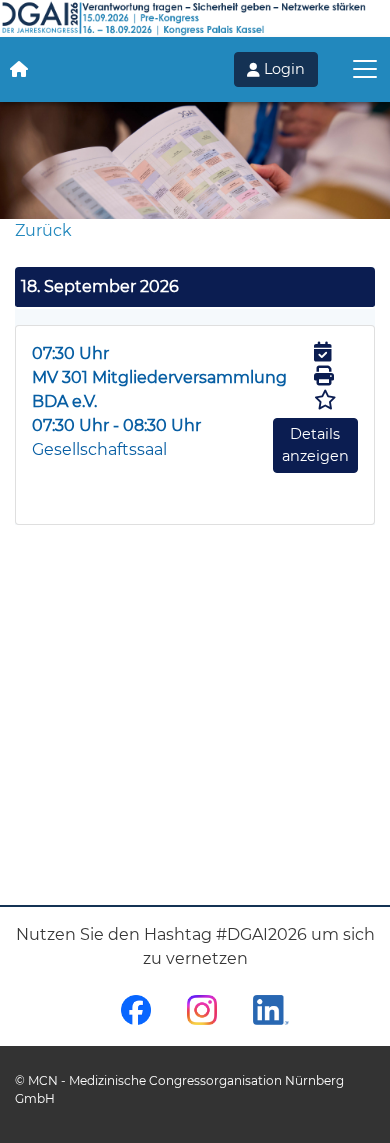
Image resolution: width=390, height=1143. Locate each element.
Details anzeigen (315, 445)
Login (282, 69)
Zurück (43, 230)
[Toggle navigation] (365, 69)
